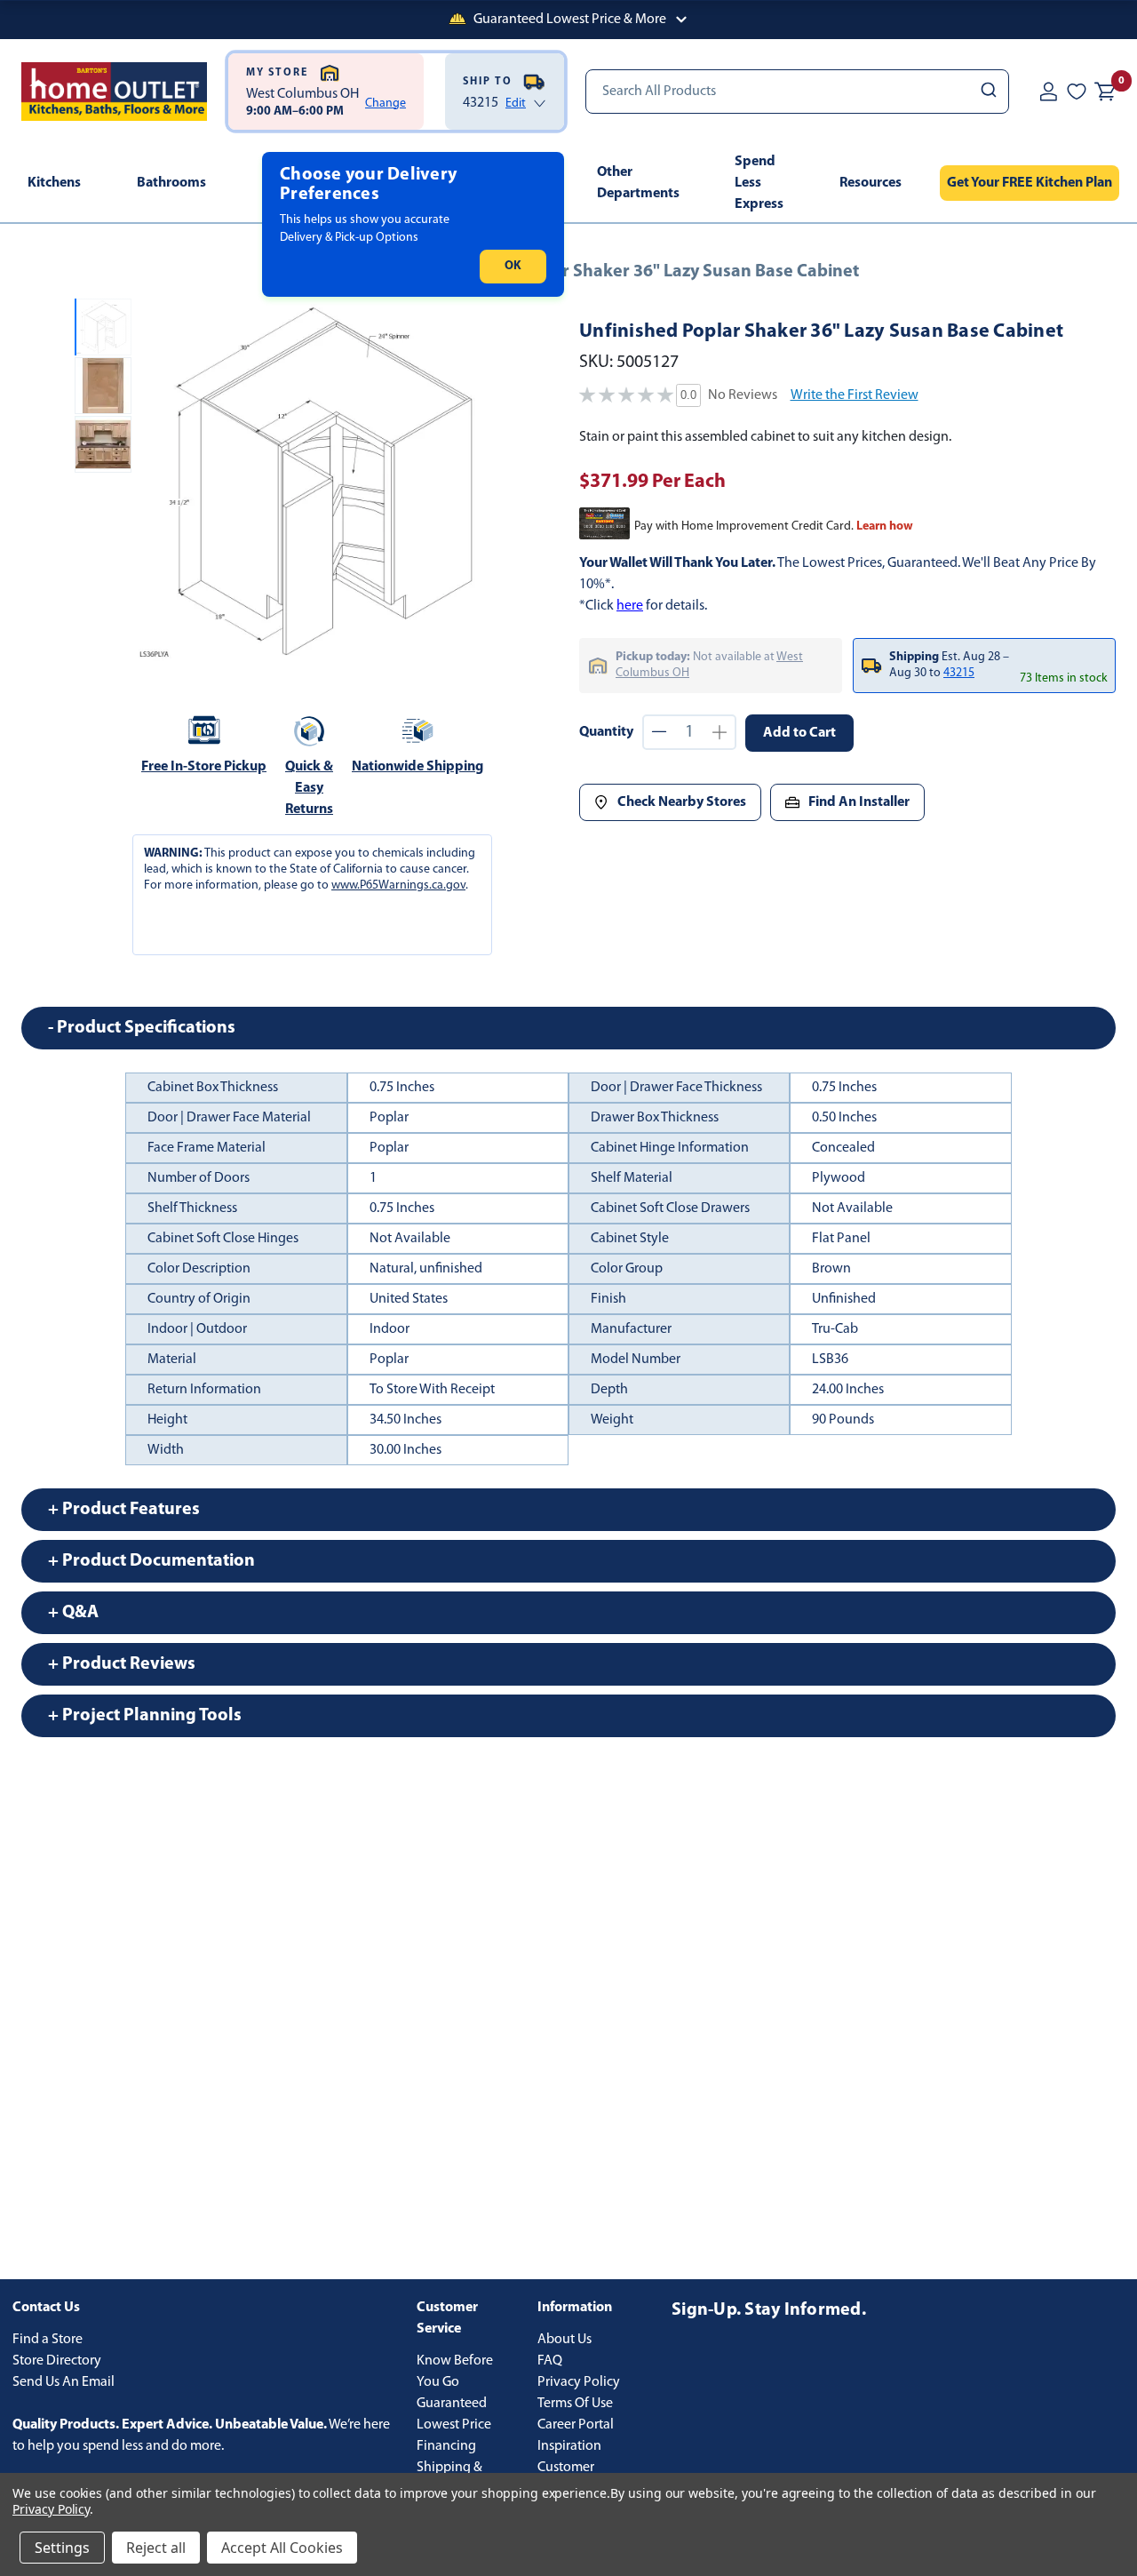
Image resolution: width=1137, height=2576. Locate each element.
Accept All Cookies (282, 2548)
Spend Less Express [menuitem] (759, 183)
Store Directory (57, 2361)
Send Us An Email (64, 2382)
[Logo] (114, 92)
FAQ (550, 2361)
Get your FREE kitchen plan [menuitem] (1030, 183)
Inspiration (569, 2446)
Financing (446, 2446)
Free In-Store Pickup (204, 767)
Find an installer (859, 802)
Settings (62, 2548)
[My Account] (1048, 92)
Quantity (606, 732)
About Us (565, 2340)
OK (513, 266)
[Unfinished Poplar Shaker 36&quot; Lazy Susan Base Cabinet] (318, 481)
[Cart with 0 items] (1105, 92)
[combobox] (797, 92)
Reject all (156, 2548)
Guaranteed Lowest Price (454, 2414)
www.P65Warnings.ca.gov (398, 885)
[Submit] (987, 92)
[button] (568, 20)
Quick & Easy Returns (309, 788)
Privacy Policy (579, 2382)
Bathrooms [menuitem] (171, 183)
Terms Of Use (575, 2404)
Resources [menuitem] (871, 183)
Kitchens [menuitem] (54, 183)
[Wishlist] (1077, 92)
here (630, 606)
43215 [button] (959, 673)
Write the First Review (855, 395)
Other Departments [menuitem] (638, 183)
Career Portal (576, 2425)
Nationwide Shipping (417, 767)
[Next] (477, 482)
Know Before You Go (455, 2372)
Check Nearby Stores (682, 802)
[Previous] (160, 482)
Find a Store (48, 2340)
